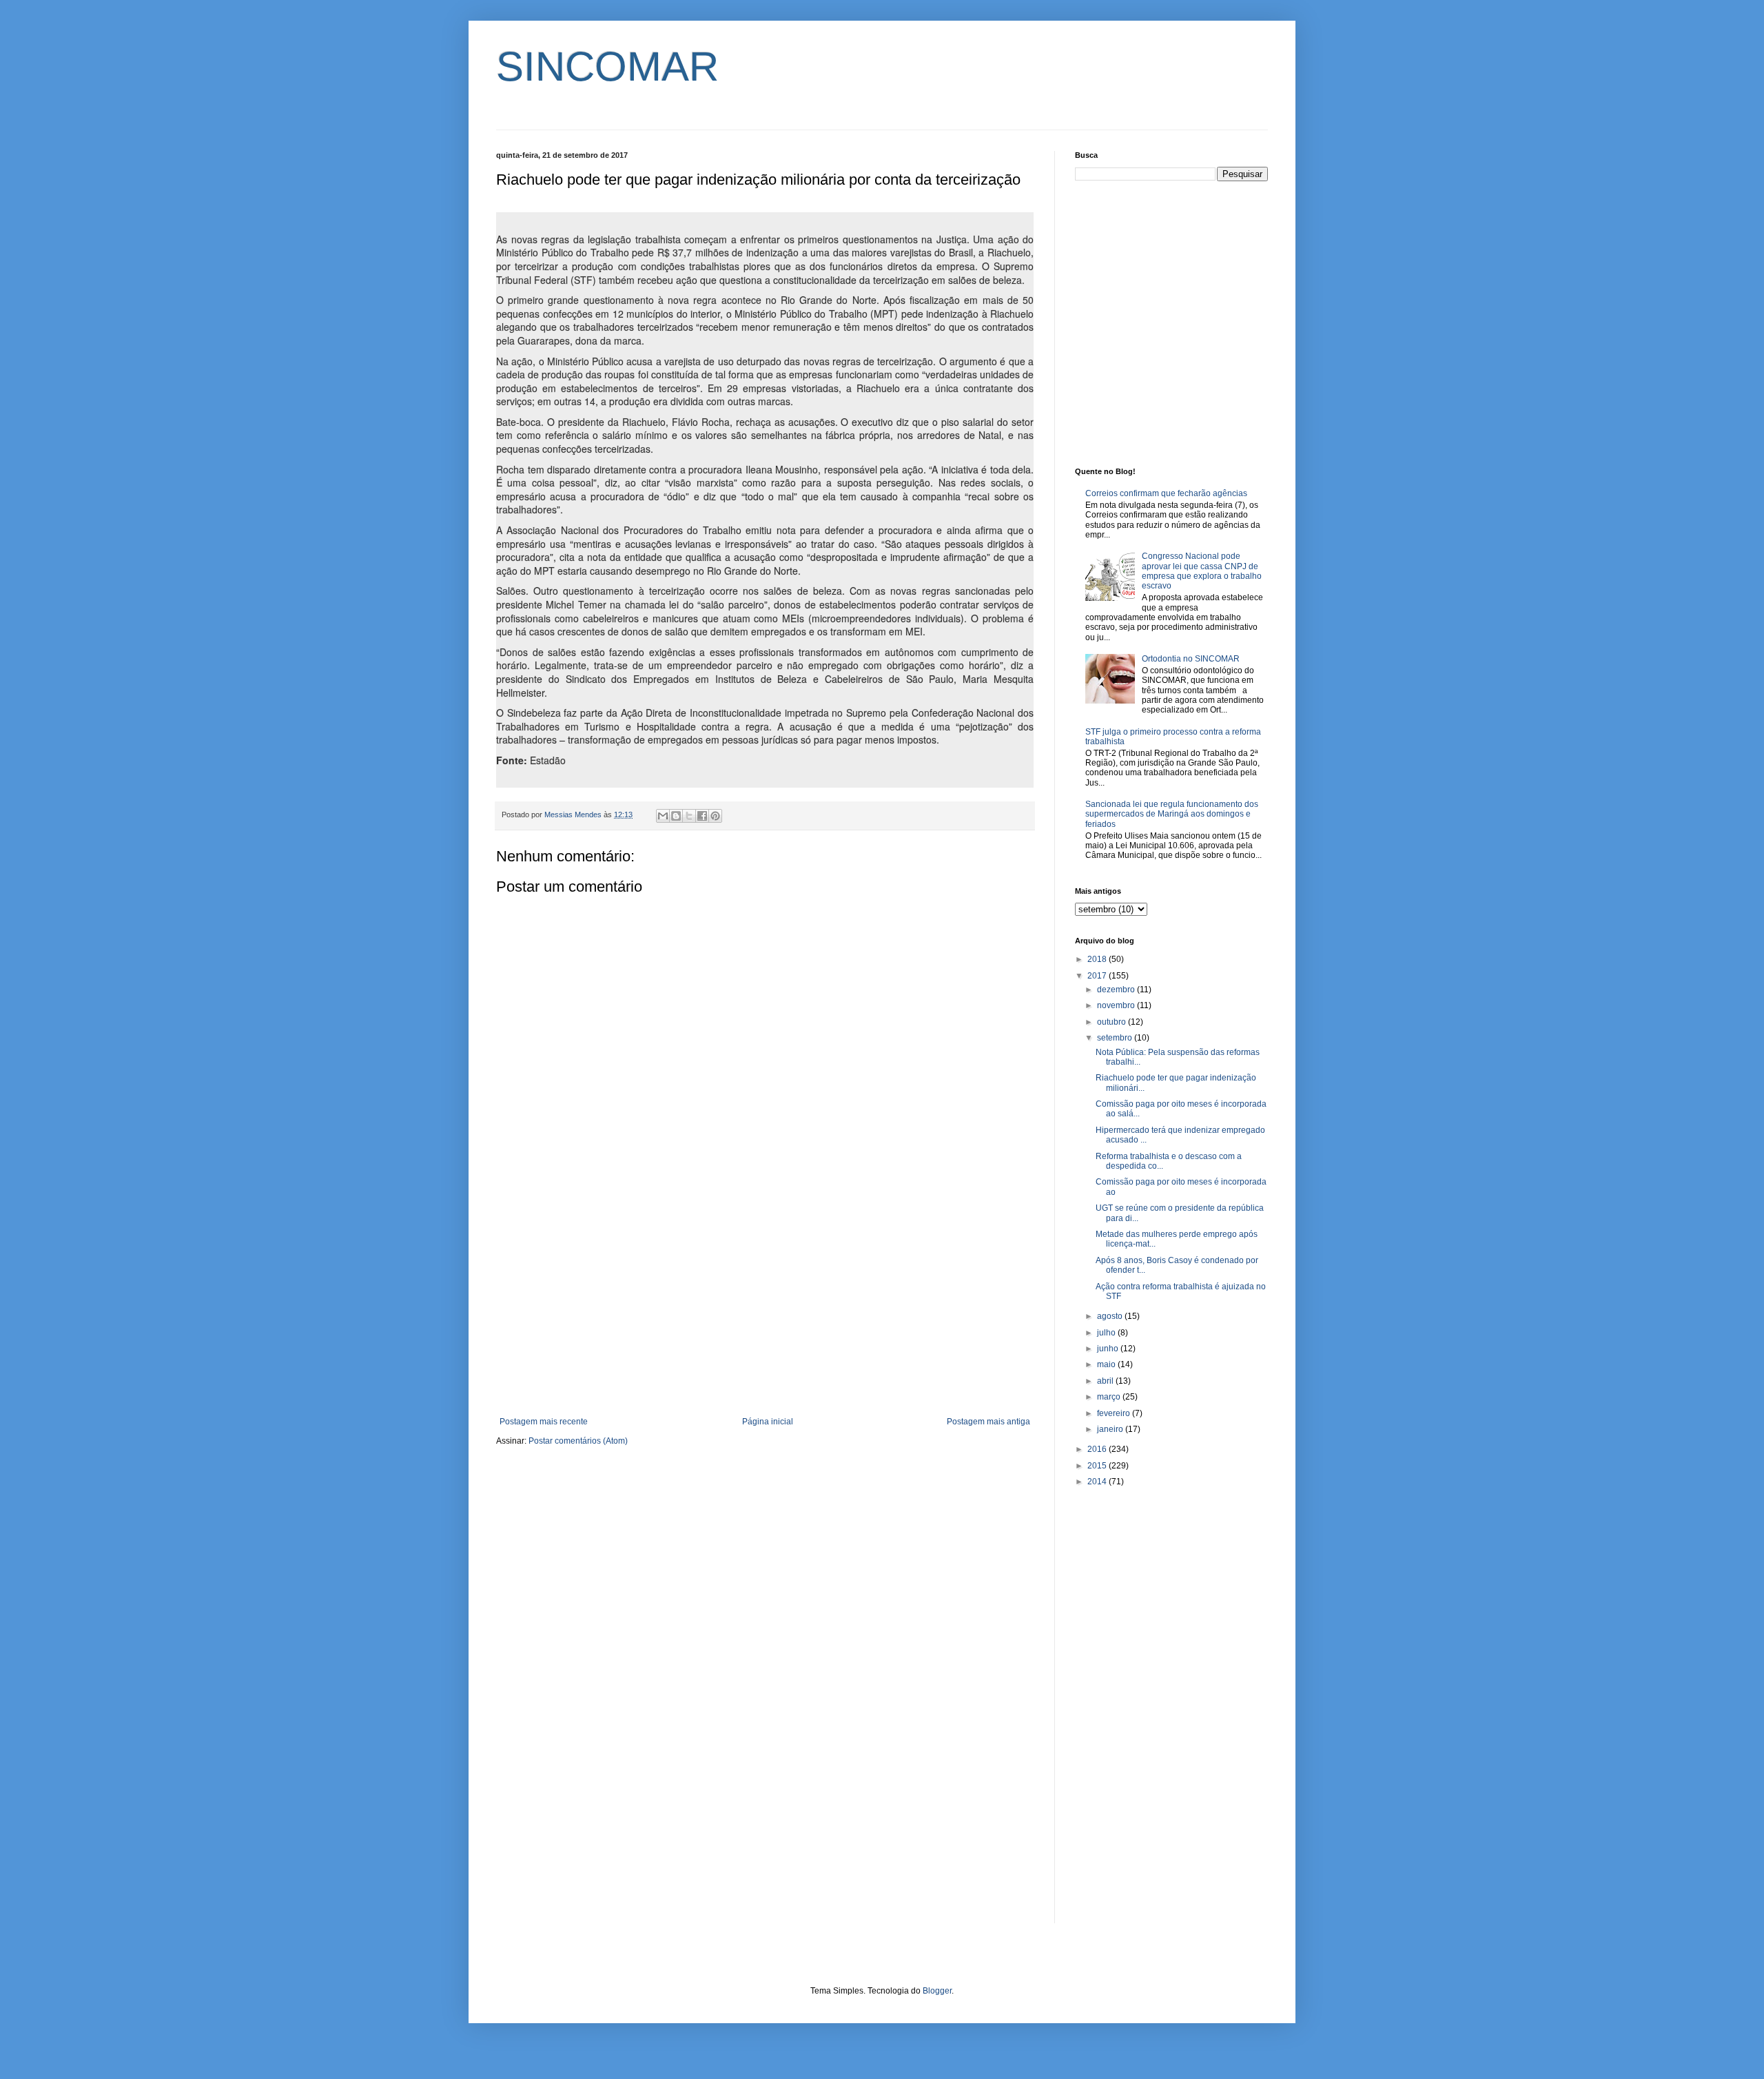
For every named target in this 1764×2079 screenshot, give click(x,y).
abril (1106, 1381)
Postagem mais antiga (988, 1422)
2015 (1098, 1466)
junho (1109, 1349)
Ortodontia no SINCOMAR (1191, 659)
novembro (1117, 1005)
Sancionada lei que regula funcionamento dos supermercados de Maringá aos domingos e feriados (1172, 814)
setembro (1116, 1038)
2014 (1098, 1482)
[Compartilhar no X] (689, 816)
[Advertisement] (765, 1303)
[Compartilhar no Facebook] (702, 816)
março (1110, 1397)
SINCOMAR (607, 66)
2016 (1098, 1449)
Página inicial (768, 1422)
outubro (1112, 1022)
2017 (1098, 976)
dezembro (1117, 990)
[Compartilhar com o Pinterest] (715, 816)
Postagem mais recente (544, 1422)
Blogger (937, 1991)
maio (1107, 1364)
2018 (1098, 959)
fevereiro (1115, 1413)
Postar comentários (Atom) (578, 1441)
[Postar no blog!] (676, 816)
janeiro (1111, 1429)
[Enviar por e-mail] (663, 816)
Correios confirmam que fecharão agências (1166, 493)
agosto (1111, 1316)
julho (1107, 1333)
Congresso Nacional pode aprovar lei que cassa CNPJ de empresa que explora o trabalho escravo (1202, 571)
